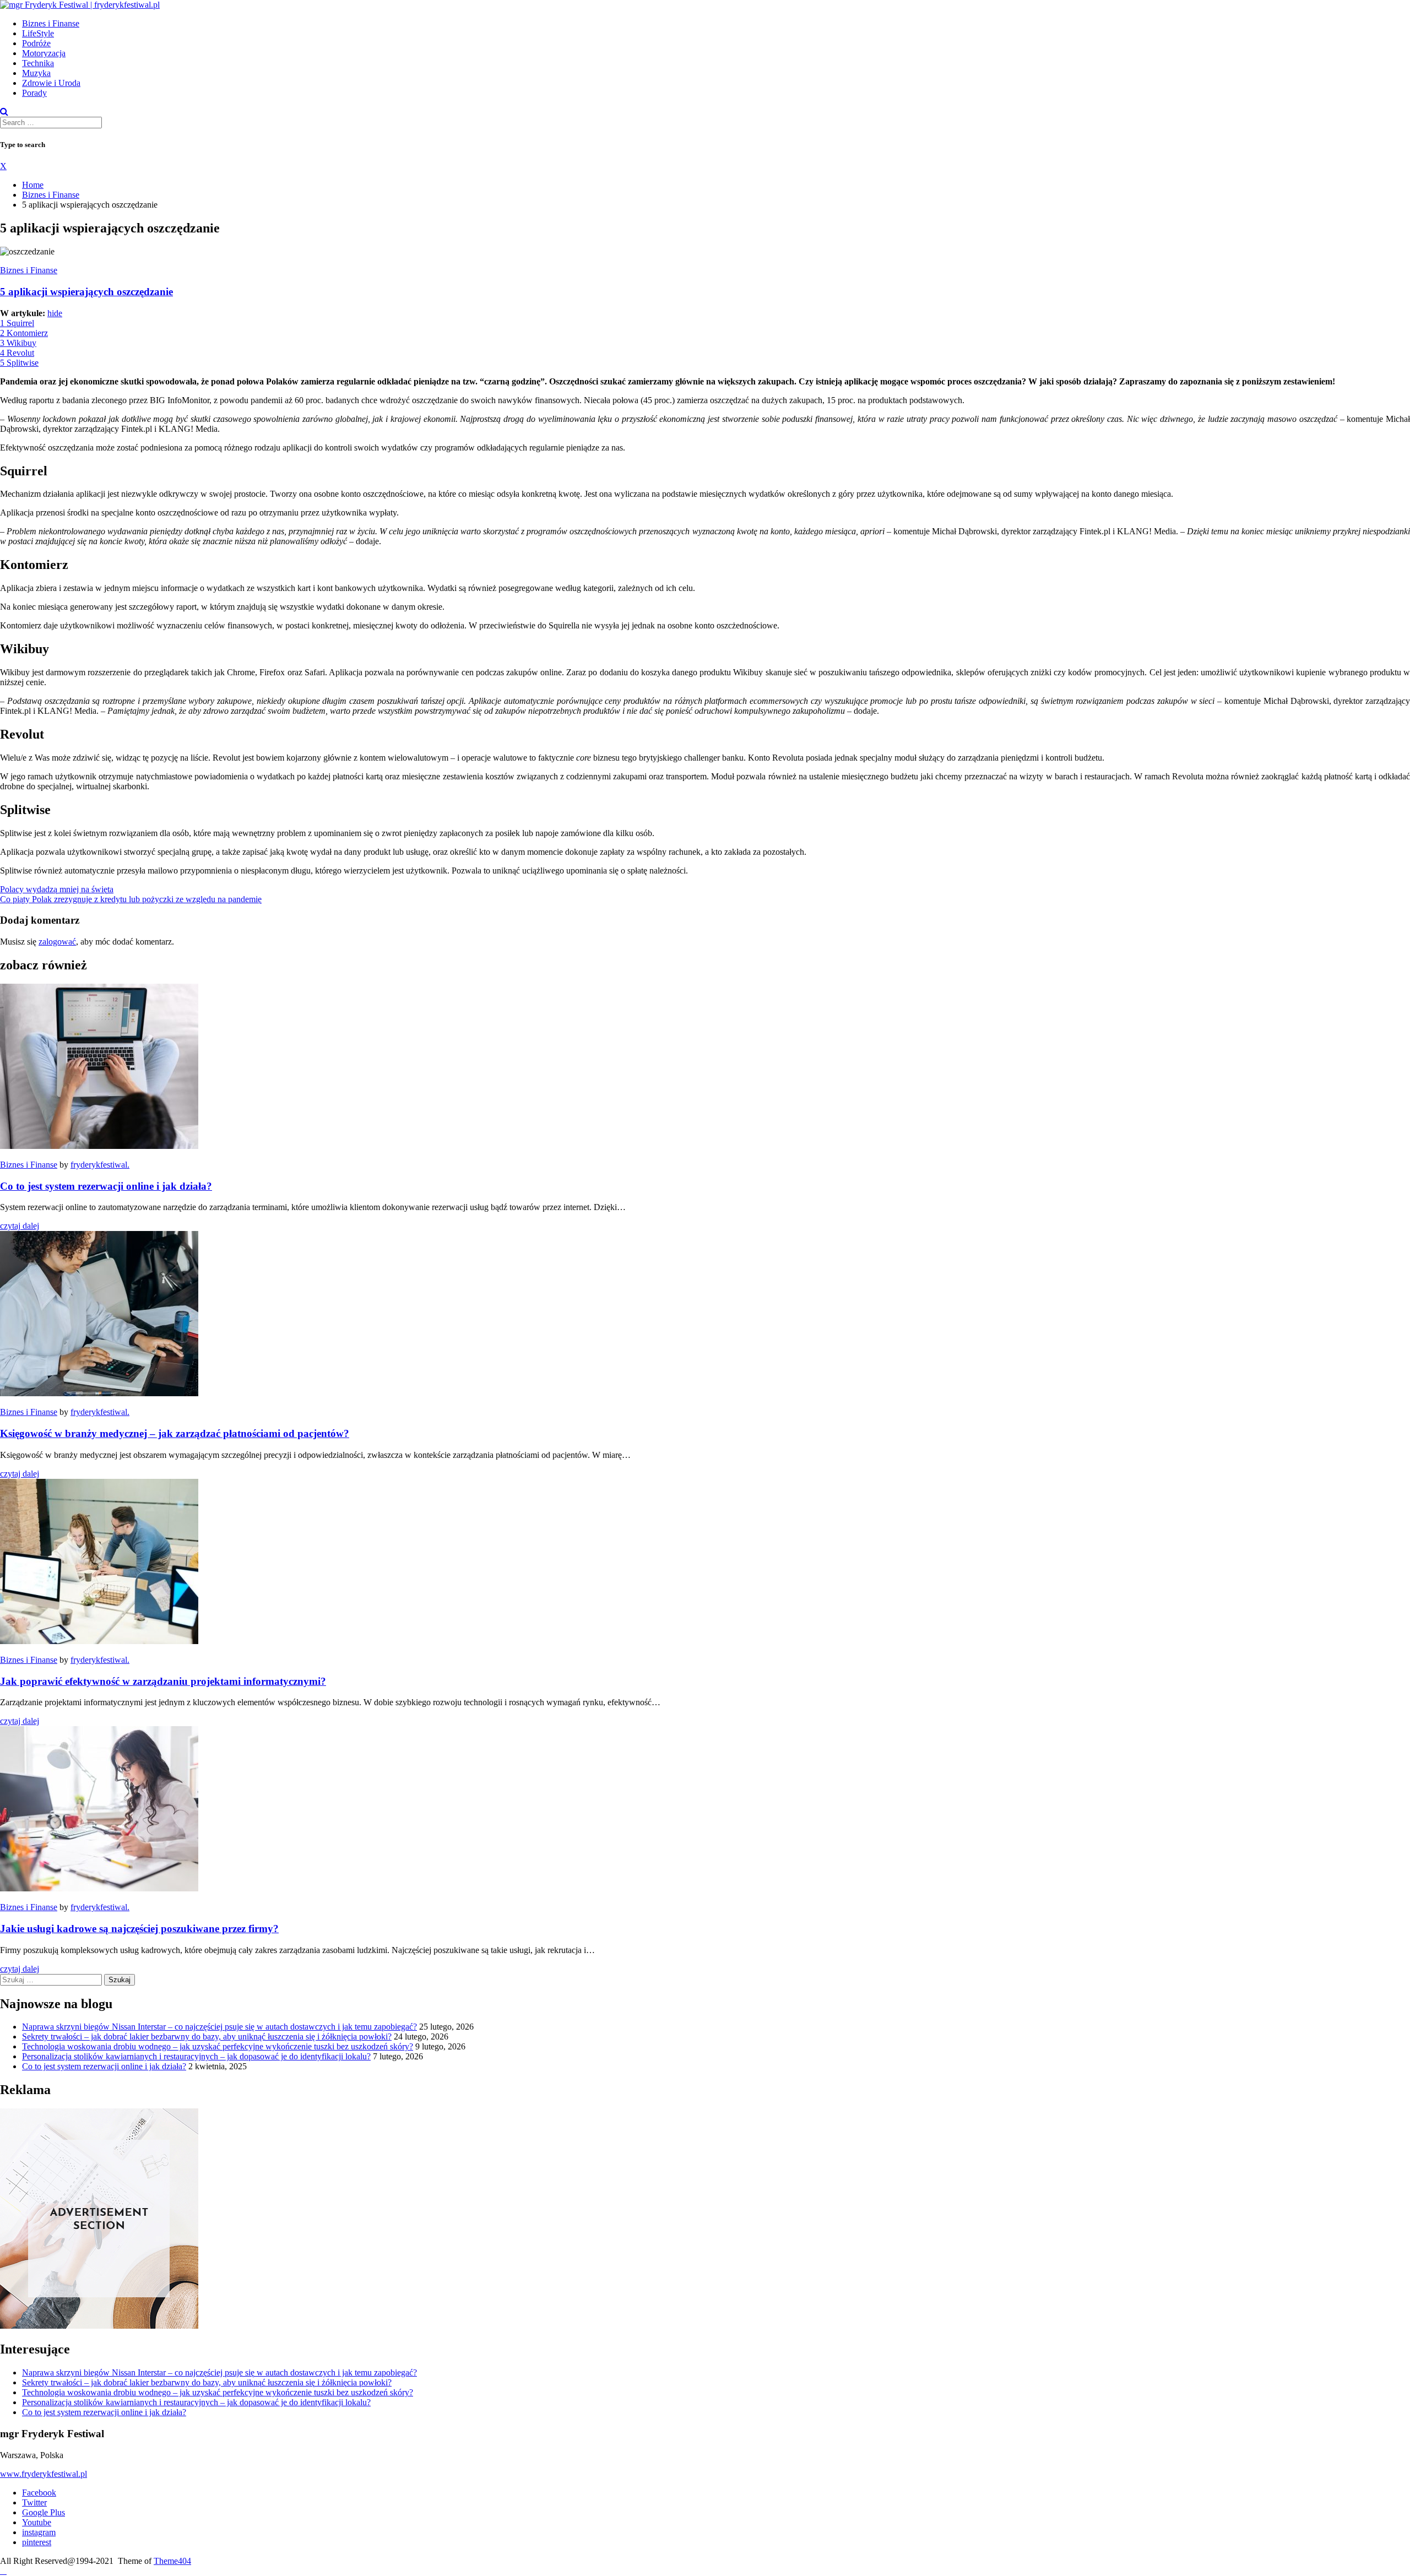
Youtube (37, 2522)
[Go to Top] (3, 2571)
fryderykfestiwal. (100, 1165)
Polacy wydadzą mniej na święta (57, 889)
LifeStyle (38, 33)
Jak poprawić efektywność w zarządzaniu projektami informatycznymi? (163, 1681)
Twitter (34, 2502)
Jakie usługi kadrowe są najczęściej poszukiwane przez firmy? (139, 1929)
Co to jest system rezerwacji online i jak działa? (106, 1186)
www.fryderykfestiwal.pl (44, 2474)
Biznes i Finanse (51, 23)
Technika (38, 63)
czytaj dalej (20, 1226)
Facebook (39, 2493)
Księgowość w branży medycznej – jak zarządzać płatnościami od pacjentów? (175, 1433)
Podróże (36, 43)
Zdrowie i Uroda (51, 83)
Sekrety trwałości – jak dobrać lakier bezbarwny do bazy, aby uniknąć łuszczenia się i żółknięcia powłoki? (207, 2037)
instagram (39, 2532)
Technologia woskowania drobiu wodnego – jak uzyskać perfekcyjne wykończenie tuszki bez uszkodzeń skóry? (218, 2046)
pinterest (37, 2542)
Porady (34, 93)
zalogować (57, 942)
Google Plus (44, 2512)
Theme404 (172, 2561)
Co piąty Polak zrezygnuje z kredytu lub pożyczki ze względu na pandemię (131, 899)
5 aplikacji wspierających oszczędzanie (86, 292)
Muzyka (36, 73)
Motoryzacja (44, 53)
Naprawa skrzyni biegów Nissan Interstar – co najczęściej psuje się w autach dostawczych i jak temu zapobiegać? (219, 2027)
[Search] (4, 112)
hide (55, 313)
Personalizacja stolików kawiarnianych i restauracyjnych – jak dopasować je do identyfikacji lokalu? (196, 2056)
